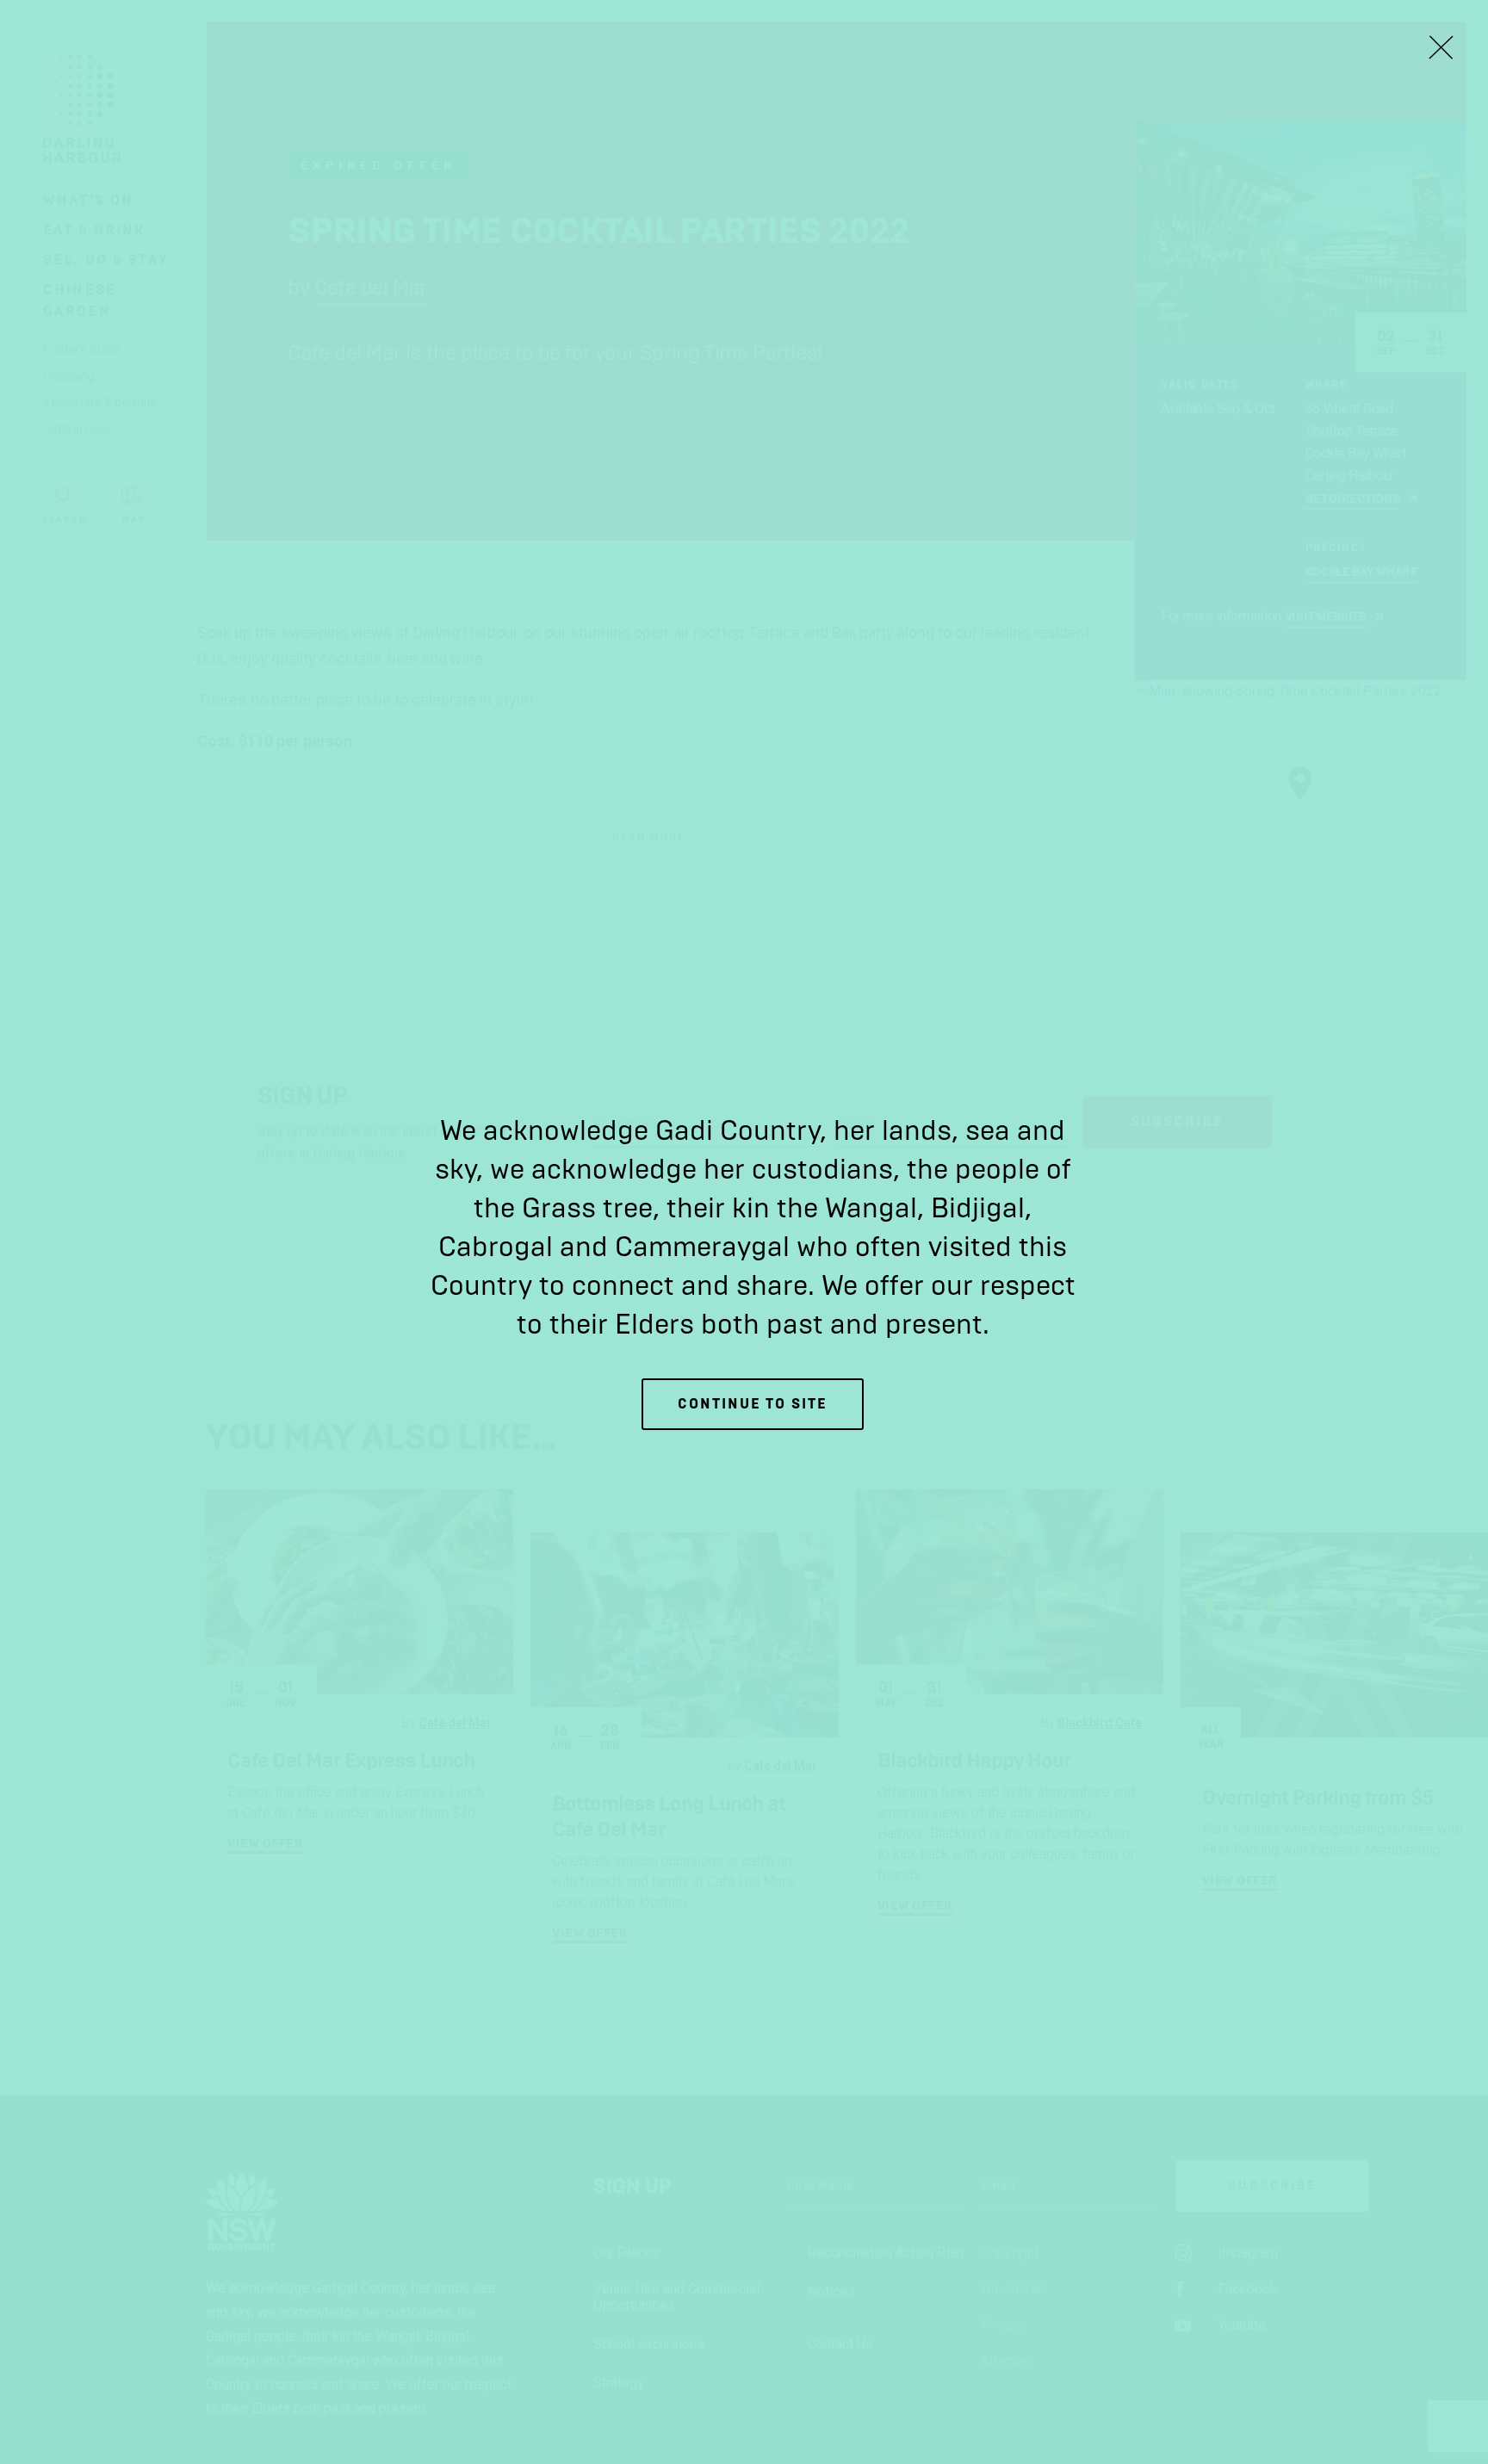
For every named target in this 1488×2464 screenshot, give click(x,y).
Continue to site (753, 1404)
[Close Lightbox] (1441, 47)
